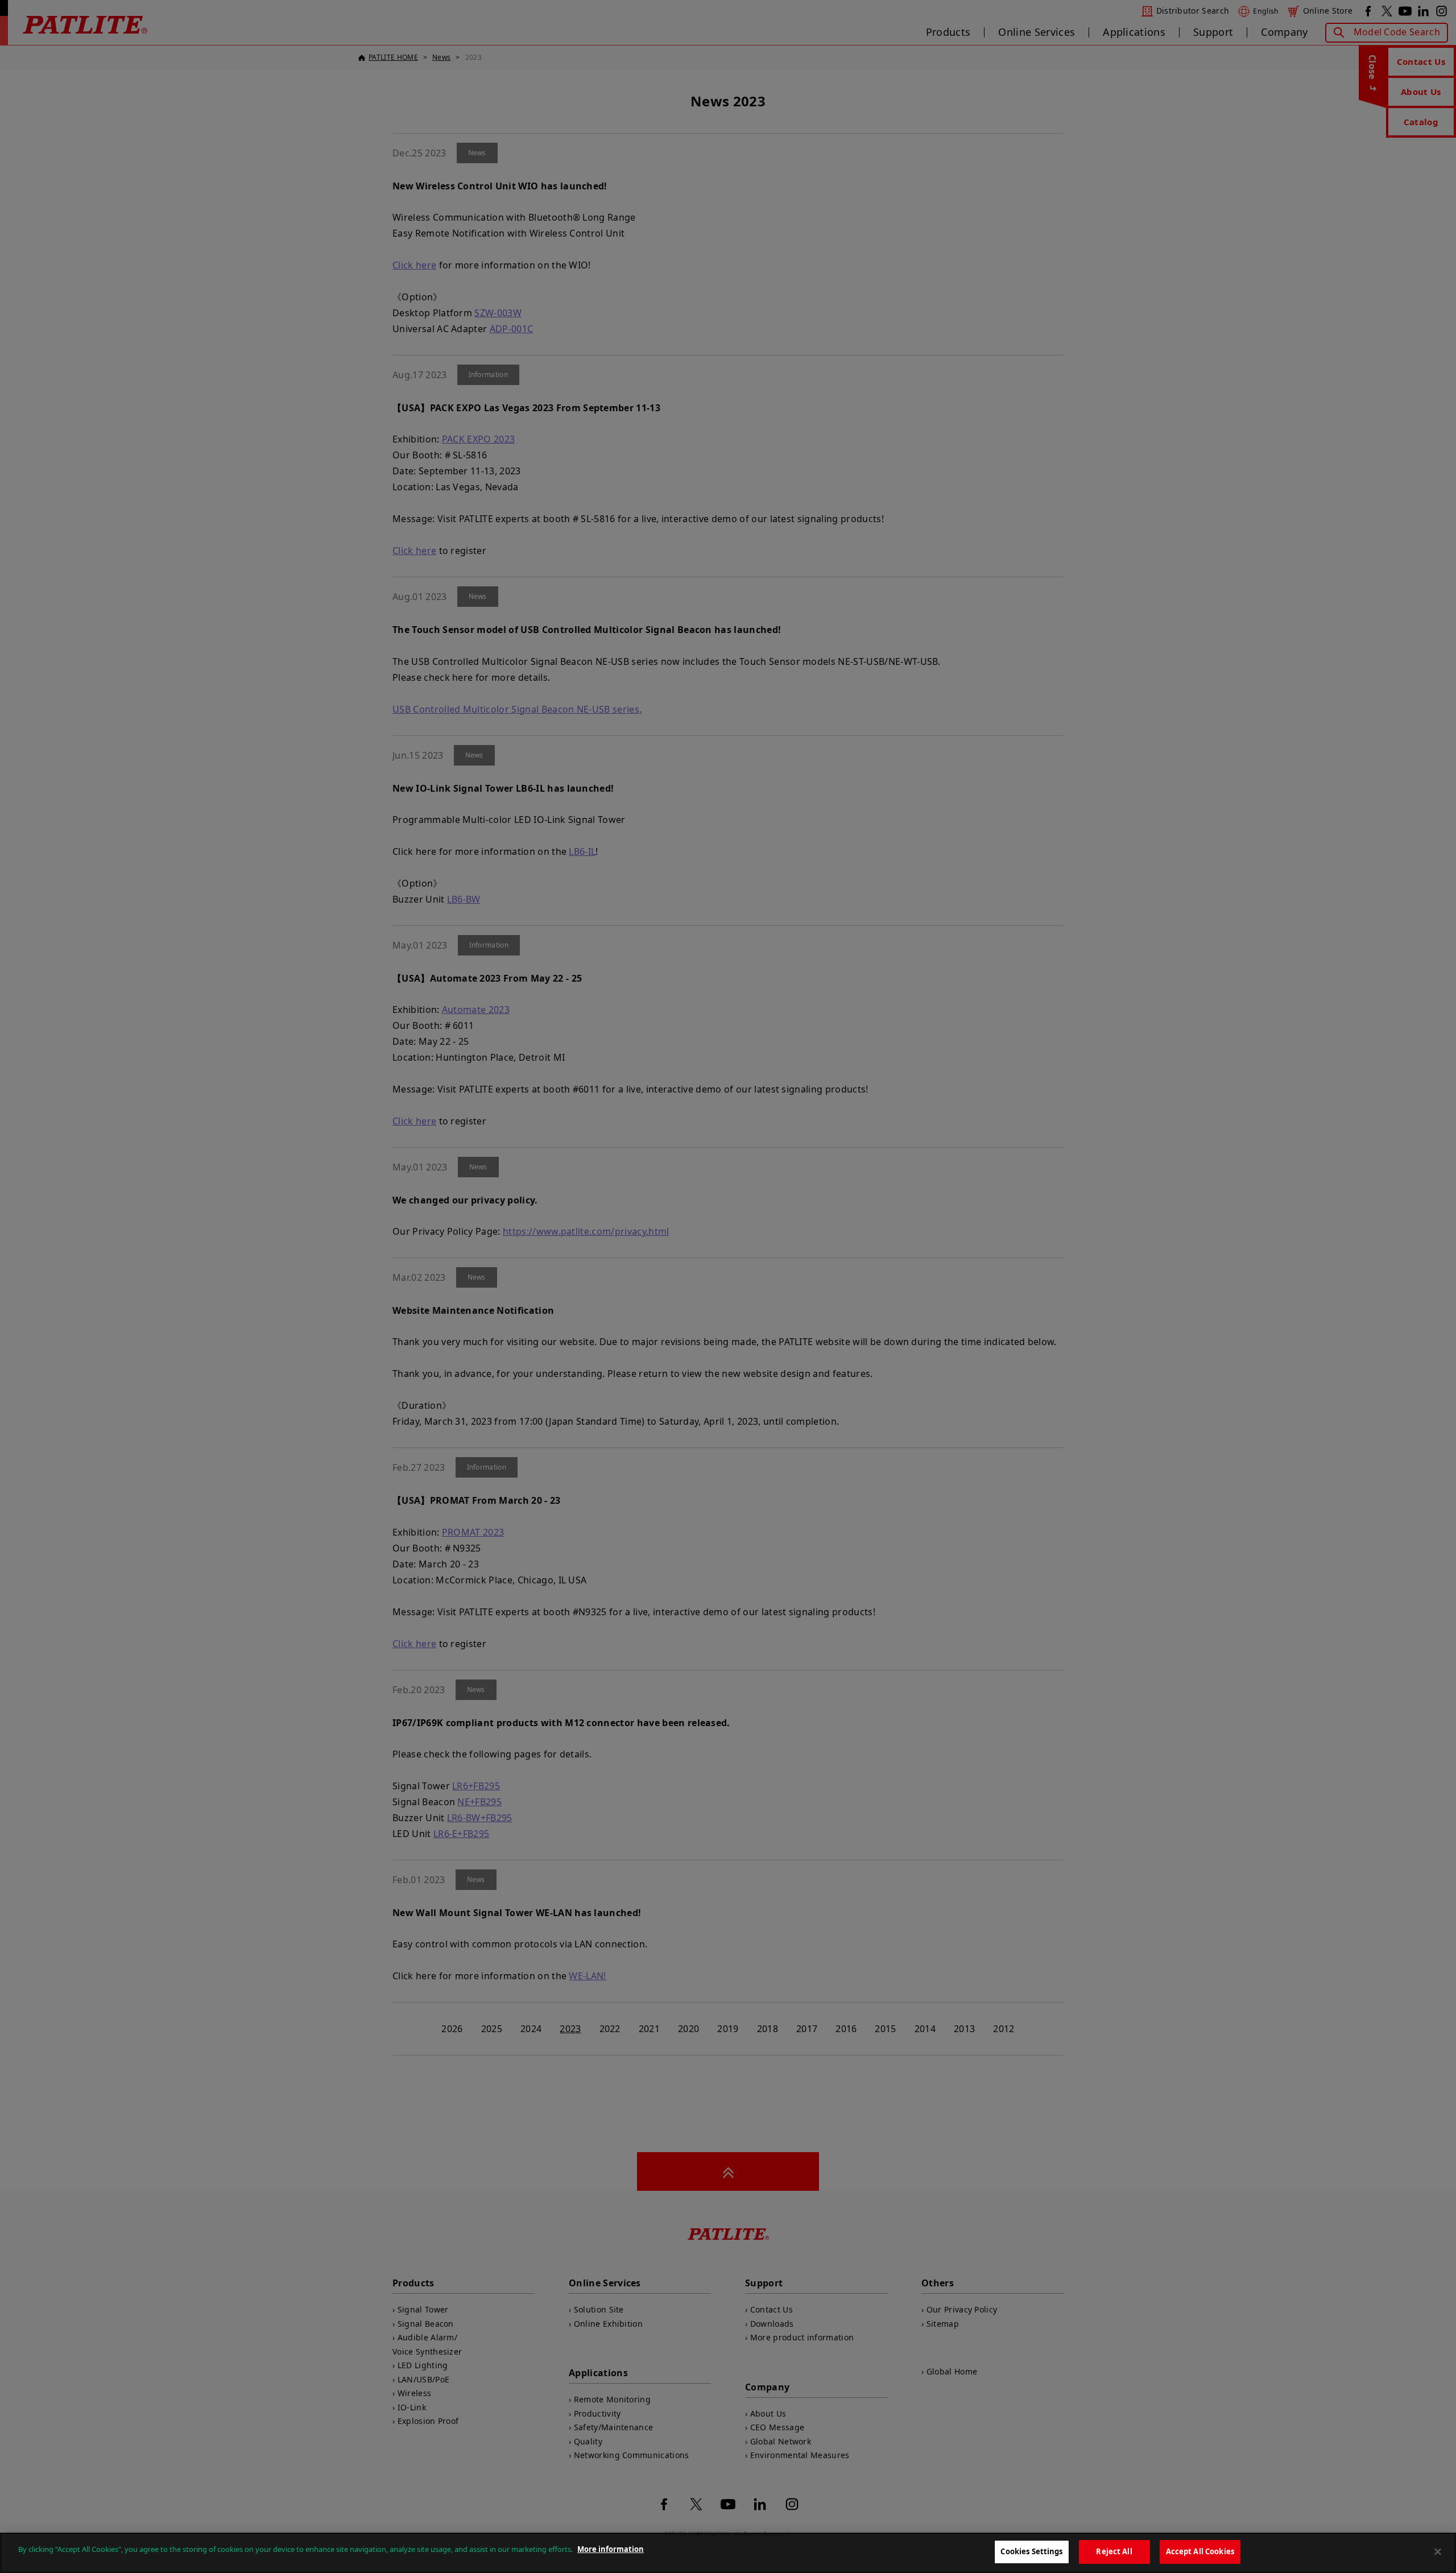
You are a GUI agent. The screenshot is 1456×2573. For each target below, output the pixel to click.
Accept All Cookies (1200, 2551)
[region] (728, 2553)
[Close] (1438, 2551)
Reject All (1114, 2551)
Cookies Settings (1031, 2551)
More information (611, 2549)
